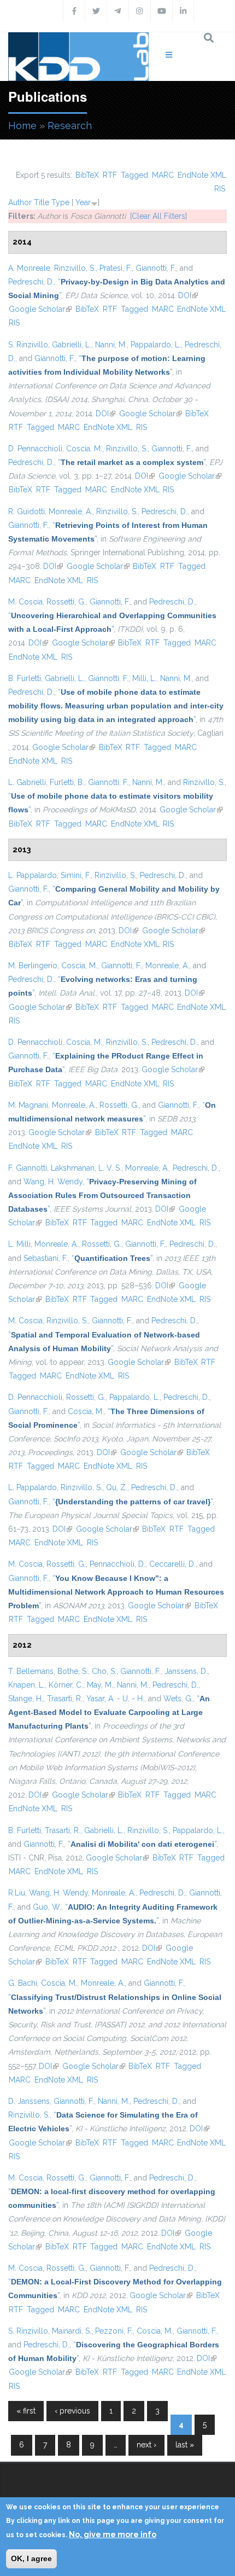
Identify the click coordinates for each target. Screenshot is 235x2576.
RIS (220, 189)
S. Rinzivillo (28, 345)
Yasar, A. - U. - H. (115, 1699)
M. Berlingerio (33, 966)
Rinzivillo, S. (75, 268)
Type (60, 202)
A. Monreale (29, 268)
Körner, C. (66, 1685)
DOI (188, 295)
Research (70, 126)
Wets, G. (178, 1699)
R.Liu (17, 1893)
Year (83, 202)
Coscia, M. (84, 449)
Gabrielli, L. (72, 345)
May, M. (100, 1685)
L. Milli (19, 1244)
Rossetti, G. (66, 602)
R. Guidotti (27, 511)
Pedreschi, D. (31, 282)
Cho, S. (104, 1671)
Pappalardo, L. (156, 345)
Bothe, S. (73, 1671)
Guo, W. (47, 1907)
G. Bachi (23, 1983)
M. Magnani (28, 1105)
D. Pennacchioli (35, 449)
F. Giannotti (28, 1168)
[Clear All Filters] (158, 216)
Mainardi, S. (72, 2331)
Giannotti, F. (156, 268)
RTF (110, 175)
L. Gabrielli (27, 782)
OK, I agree (31, 2558)
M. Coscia (25, 602)
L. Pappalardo (33, 875)
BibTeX (87, 175)
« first (26, 2411)
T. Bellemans (31, 1671)
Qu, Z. (117, 1487)
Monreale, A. (70, 511)
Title (42, 202)
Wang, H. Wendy (53, 1182)
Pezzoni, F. (114, 2331)
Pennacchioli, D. (117, 1564)
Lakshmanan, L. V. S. (86, 1168)
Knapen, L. (27, 1685)
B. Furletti (25, 678)
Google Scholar (40, 309)
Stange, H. (26, 1699)
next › (146, 2445)
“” (132, 462)
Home (22, 126)
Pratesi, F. (116, 268)
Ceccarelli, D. (172, 1564)
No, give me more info (113, 2534)
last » (185, 2445)
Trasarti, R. (65, 1699)
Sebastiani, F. (46, 1258)
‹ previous (72, 2411)
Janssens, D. (186, 1671)
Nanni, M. (111, 345)
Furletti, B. (67, 782)
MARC (163, 175)
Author (20, 202)
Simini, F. (76, 875)
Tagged (134, 175)
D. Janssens (29, 2101)
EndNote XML (202, 175)
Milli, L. (144, 678)
